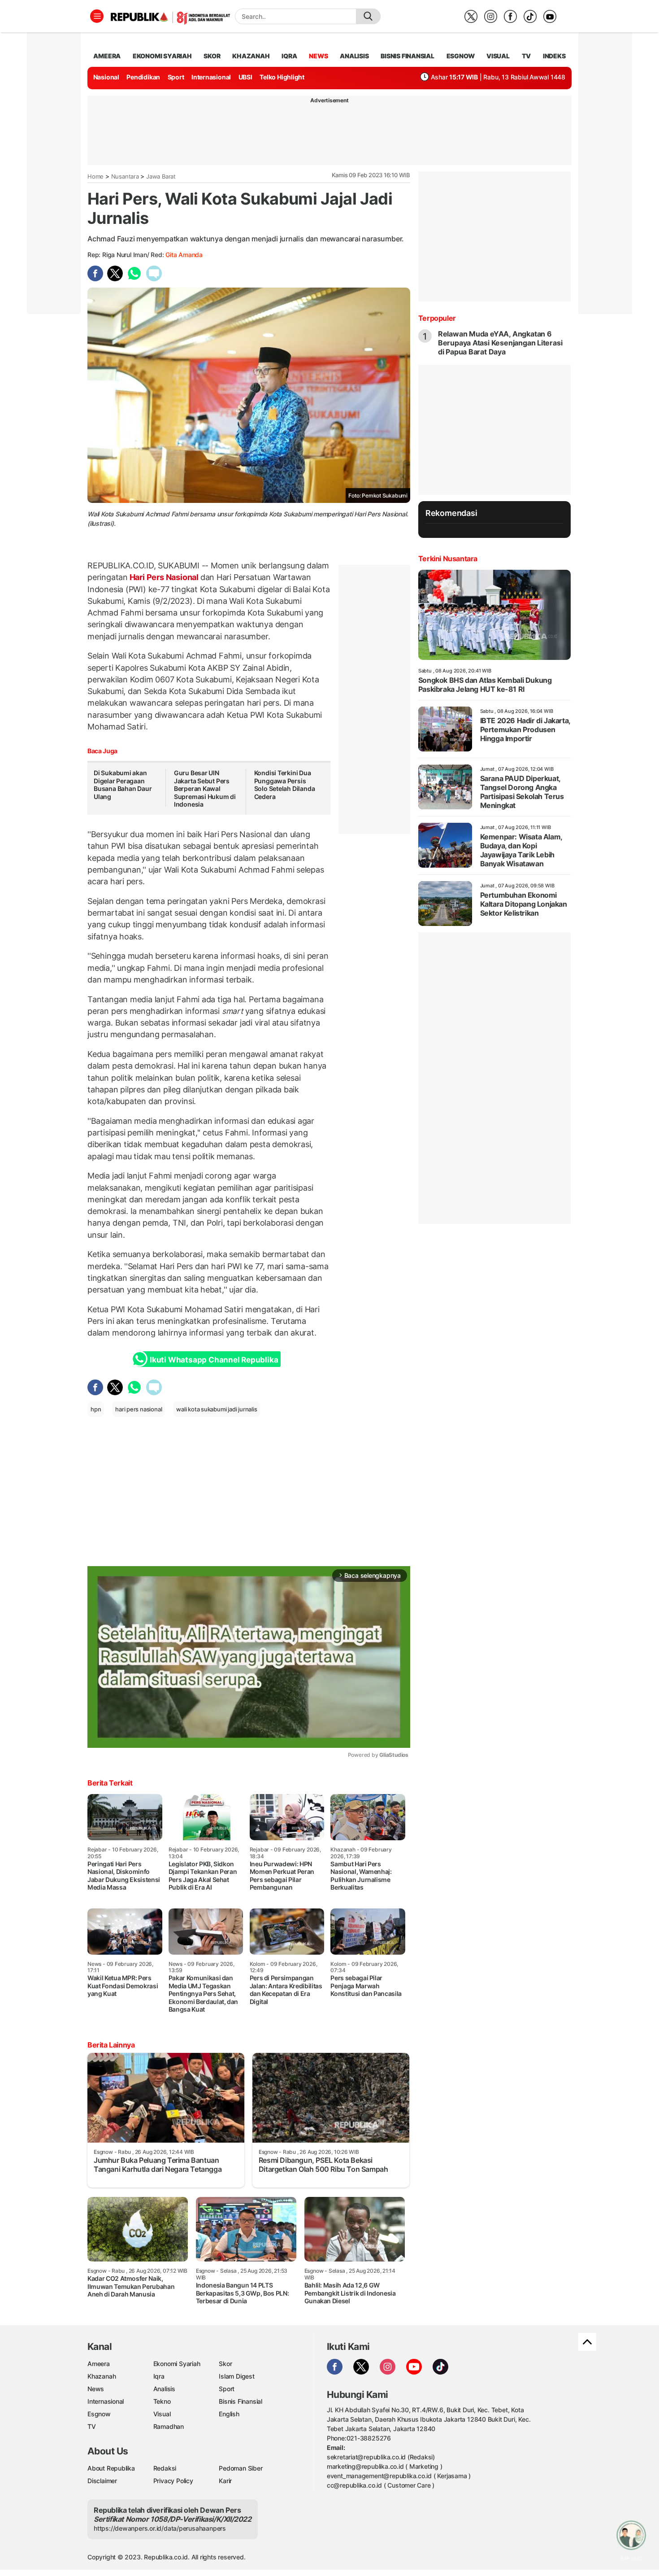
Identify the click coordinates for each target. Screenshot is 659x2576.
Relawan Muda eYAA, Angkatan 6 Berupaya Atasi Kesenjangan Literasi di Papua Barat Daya (500, 343)
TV (527, 56)
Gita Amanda (184, 255)
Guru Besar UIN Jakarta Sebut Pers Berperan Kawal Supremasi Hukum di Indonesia (205, 788)
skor (212, 56)
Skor (225, 2364)
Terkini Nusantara (448, 559)
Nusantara (125, 176)
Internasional (211, 77)
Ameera (99, 2364)
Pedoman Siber (241, 2468)
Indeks (554, 56)
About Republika (111, 2468)
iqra (289, 56)
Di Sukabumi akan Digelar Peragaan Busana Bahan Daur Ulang (123, 785)
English (229, 2414)
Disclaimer (102, 2481)
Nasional (106, 77)
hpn (96, 1409)
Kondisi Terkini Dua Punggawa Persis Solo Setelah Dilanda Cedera (285, 785)
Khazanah (102, 2376)
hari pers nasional (139, 1409)
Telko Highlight (282, 77)
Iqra (159, 2376)
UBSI (245, 77)
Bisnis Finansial (408, 56)
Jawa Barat (161, 176)
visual (498, 56)
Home (95, 176)
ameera (107, 56)
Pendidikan (143, 77)
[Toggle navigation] (97, 16)
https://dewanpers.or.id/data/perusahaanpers (160, 2528)
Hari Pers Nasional (164, 577)
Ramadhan (169, 2426)
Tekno (162, 2401)
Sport (176, 77)
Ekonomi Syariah (162, 56)
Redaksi (165, 2468)
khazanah (251, 56)
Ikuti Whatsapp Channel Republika (214, 1360)
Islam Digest (236, 2376)
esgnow (461, 56)
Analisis (164, 2389)
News (96, 2389)
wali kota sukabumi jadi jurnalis (217, 1409)
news (318, 56)
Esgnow (99, 2414)
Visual (162, 2414)
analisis (354, 56)
